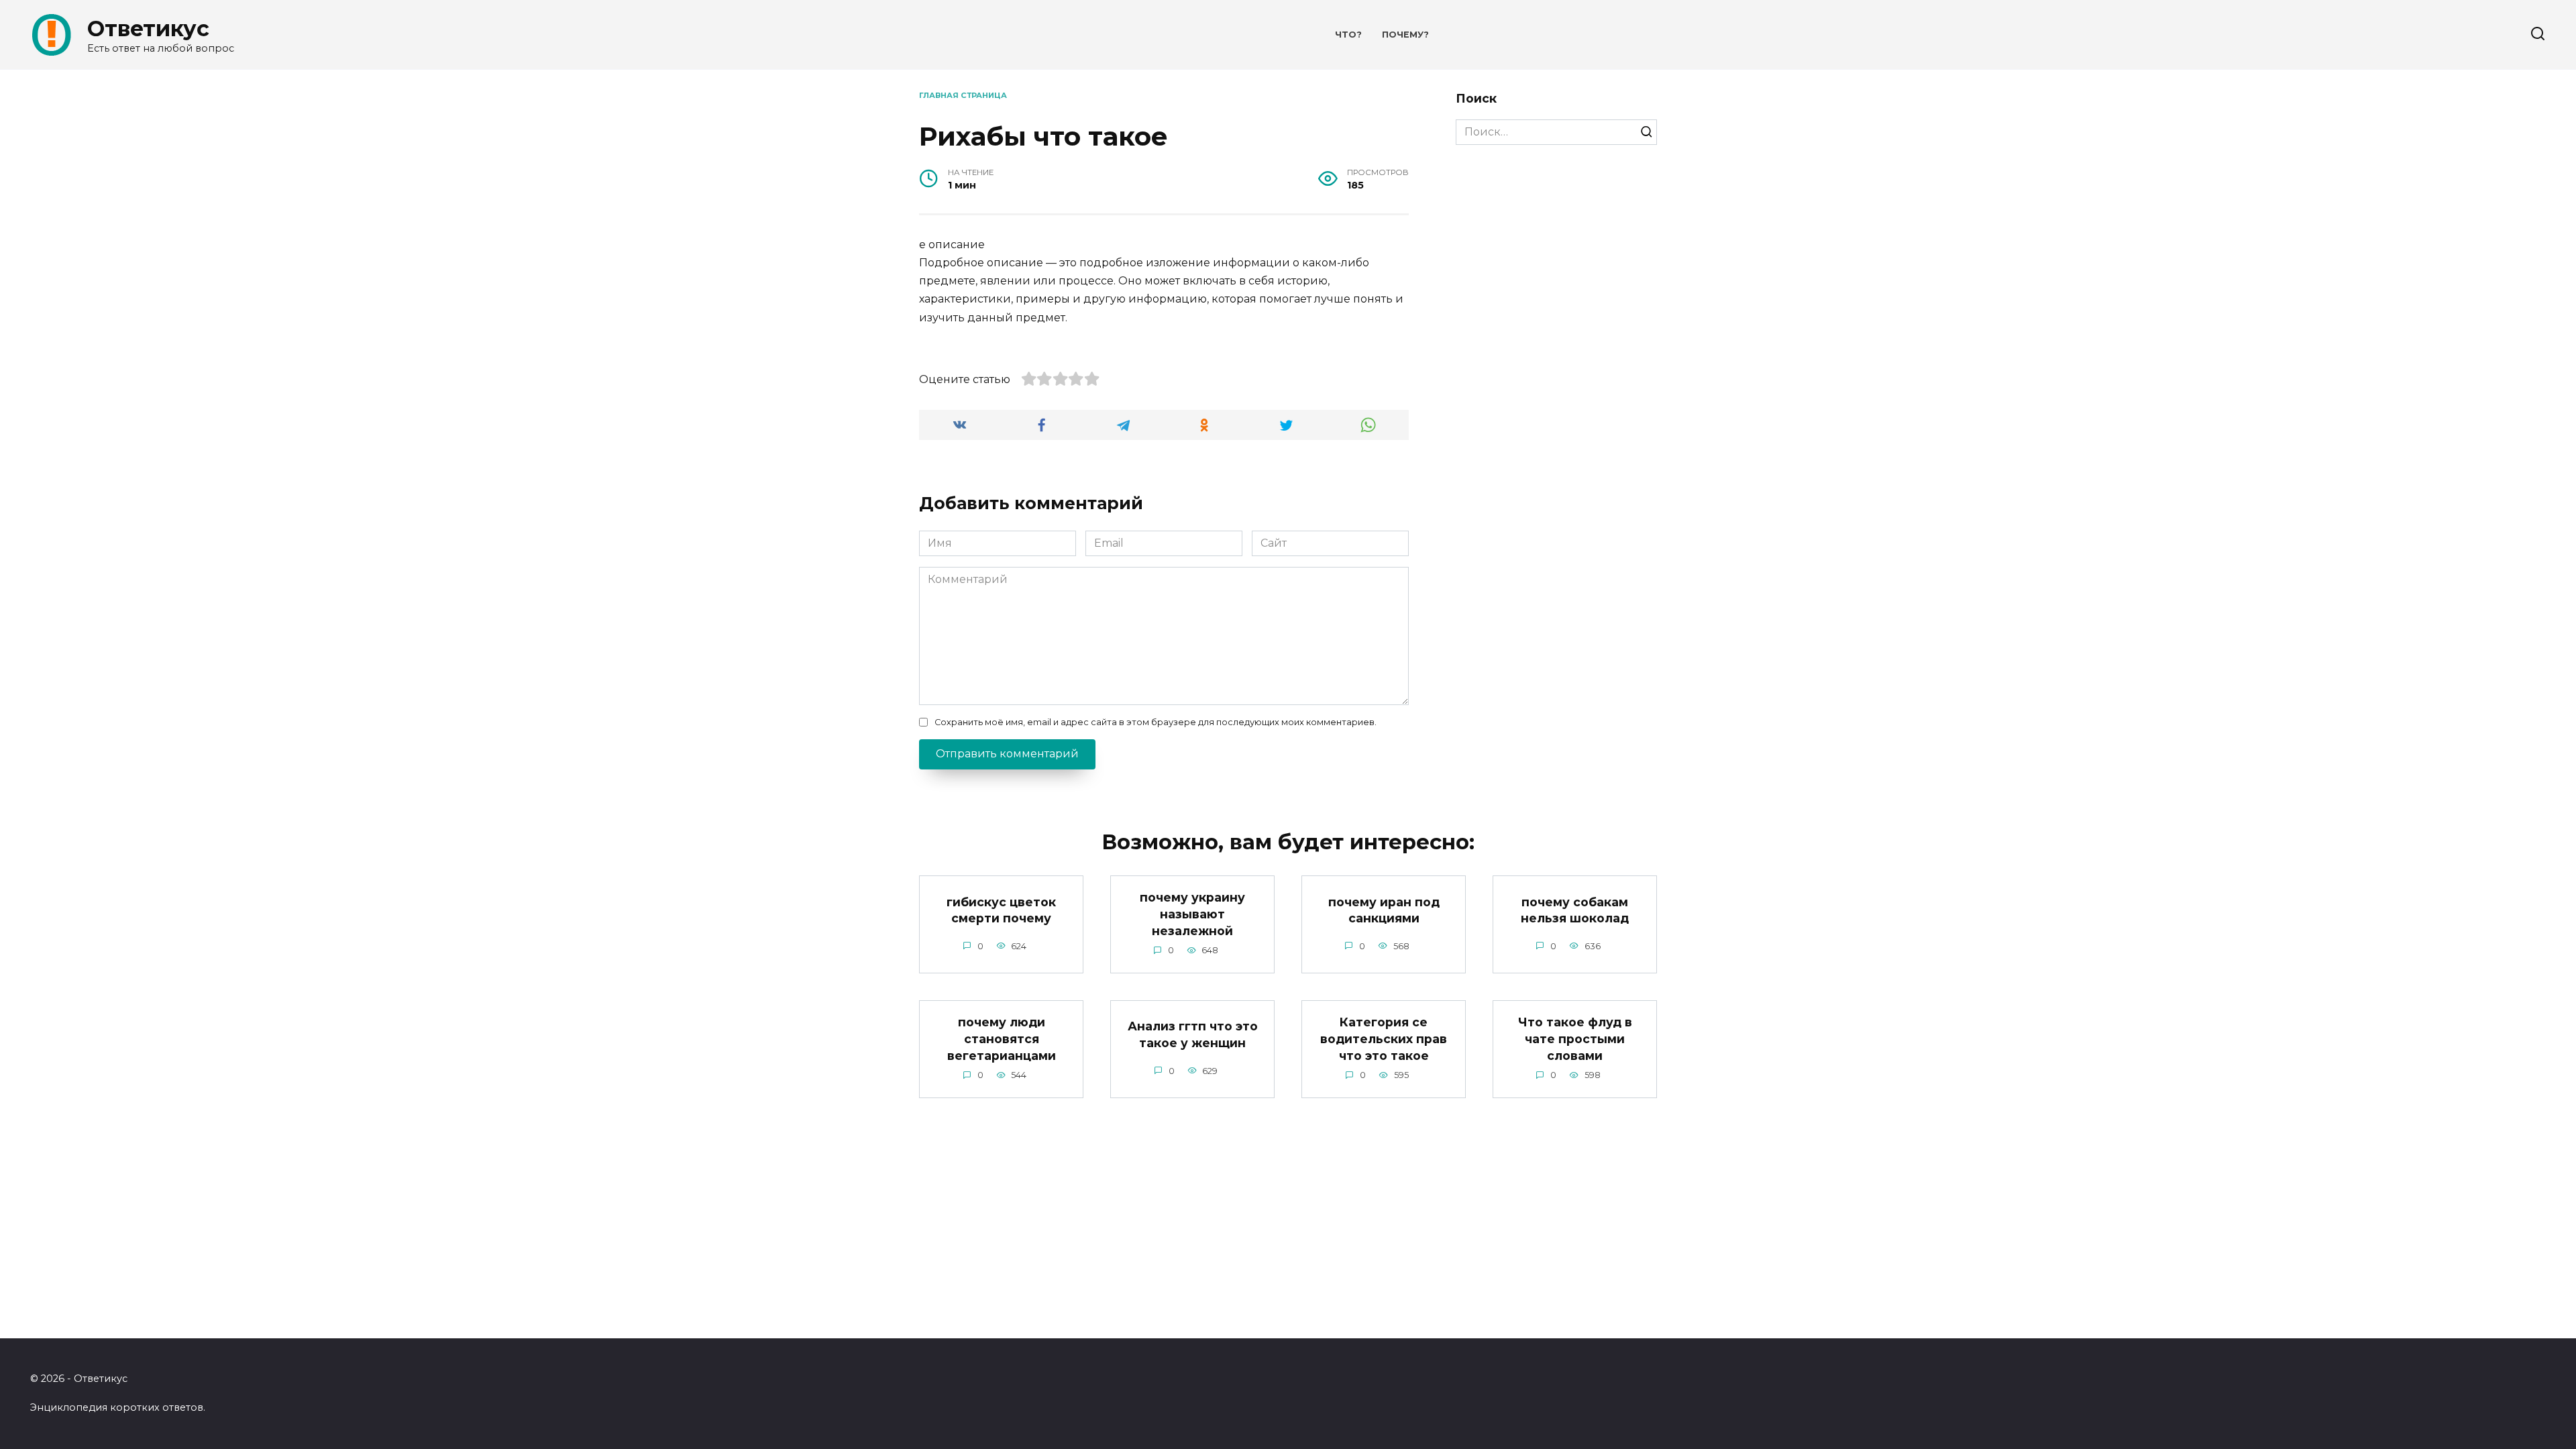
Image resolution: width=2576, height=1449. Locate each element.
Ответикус (148, 29)
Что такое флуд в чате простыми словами (1575, 1038)
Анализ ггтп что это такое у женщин (1193, 1034)
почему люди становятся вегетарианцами (1002, 1038)
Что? (1348, 35)
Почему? (1405, 35)
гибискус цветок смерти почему (1001, 910)
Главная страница (963, 95)
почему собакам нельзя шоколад (1575, 910)
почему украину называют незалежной (1192, 914)
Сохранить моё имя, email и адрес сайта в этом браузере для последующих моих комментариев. (1156, 722)
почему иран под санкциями (1384, 910)
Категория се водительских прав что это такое (1384, 1038)
